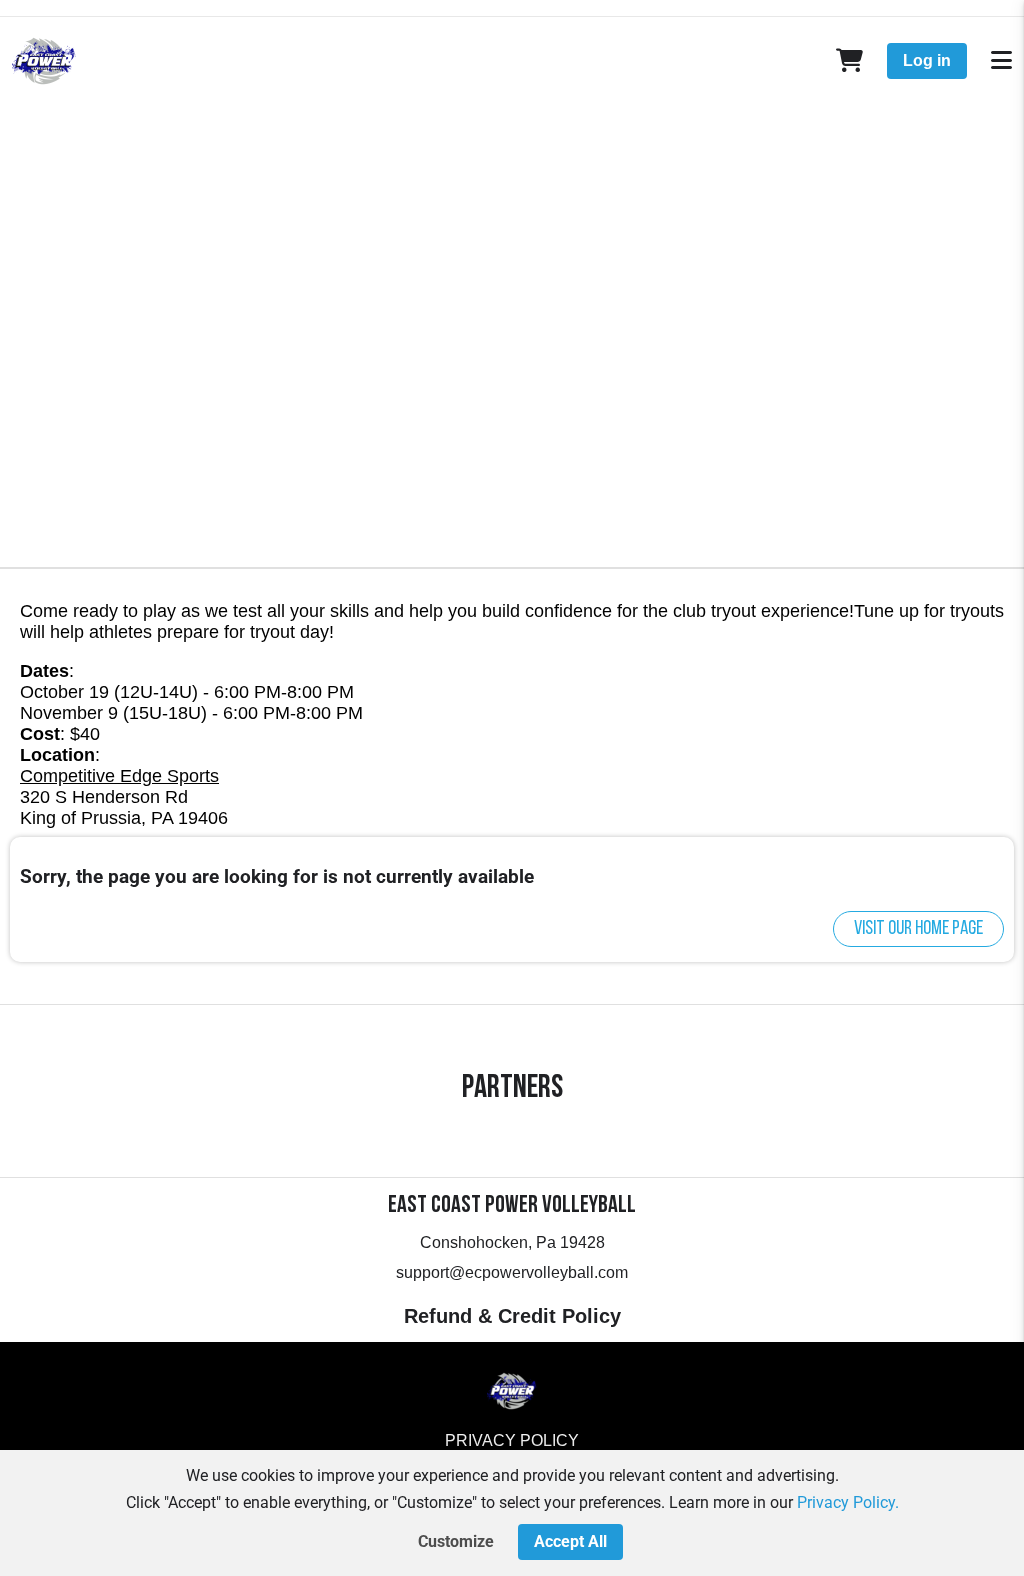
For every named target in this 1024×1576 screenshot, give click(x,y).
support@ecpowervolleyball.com (512, 1272)
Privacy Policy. (848, 1502)
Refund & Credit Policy (512, 1316)
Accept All (570, 1541)
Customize (456, 1541)
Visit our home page (918, 929)
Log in (927, 60)
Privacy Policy (512, 1440)
